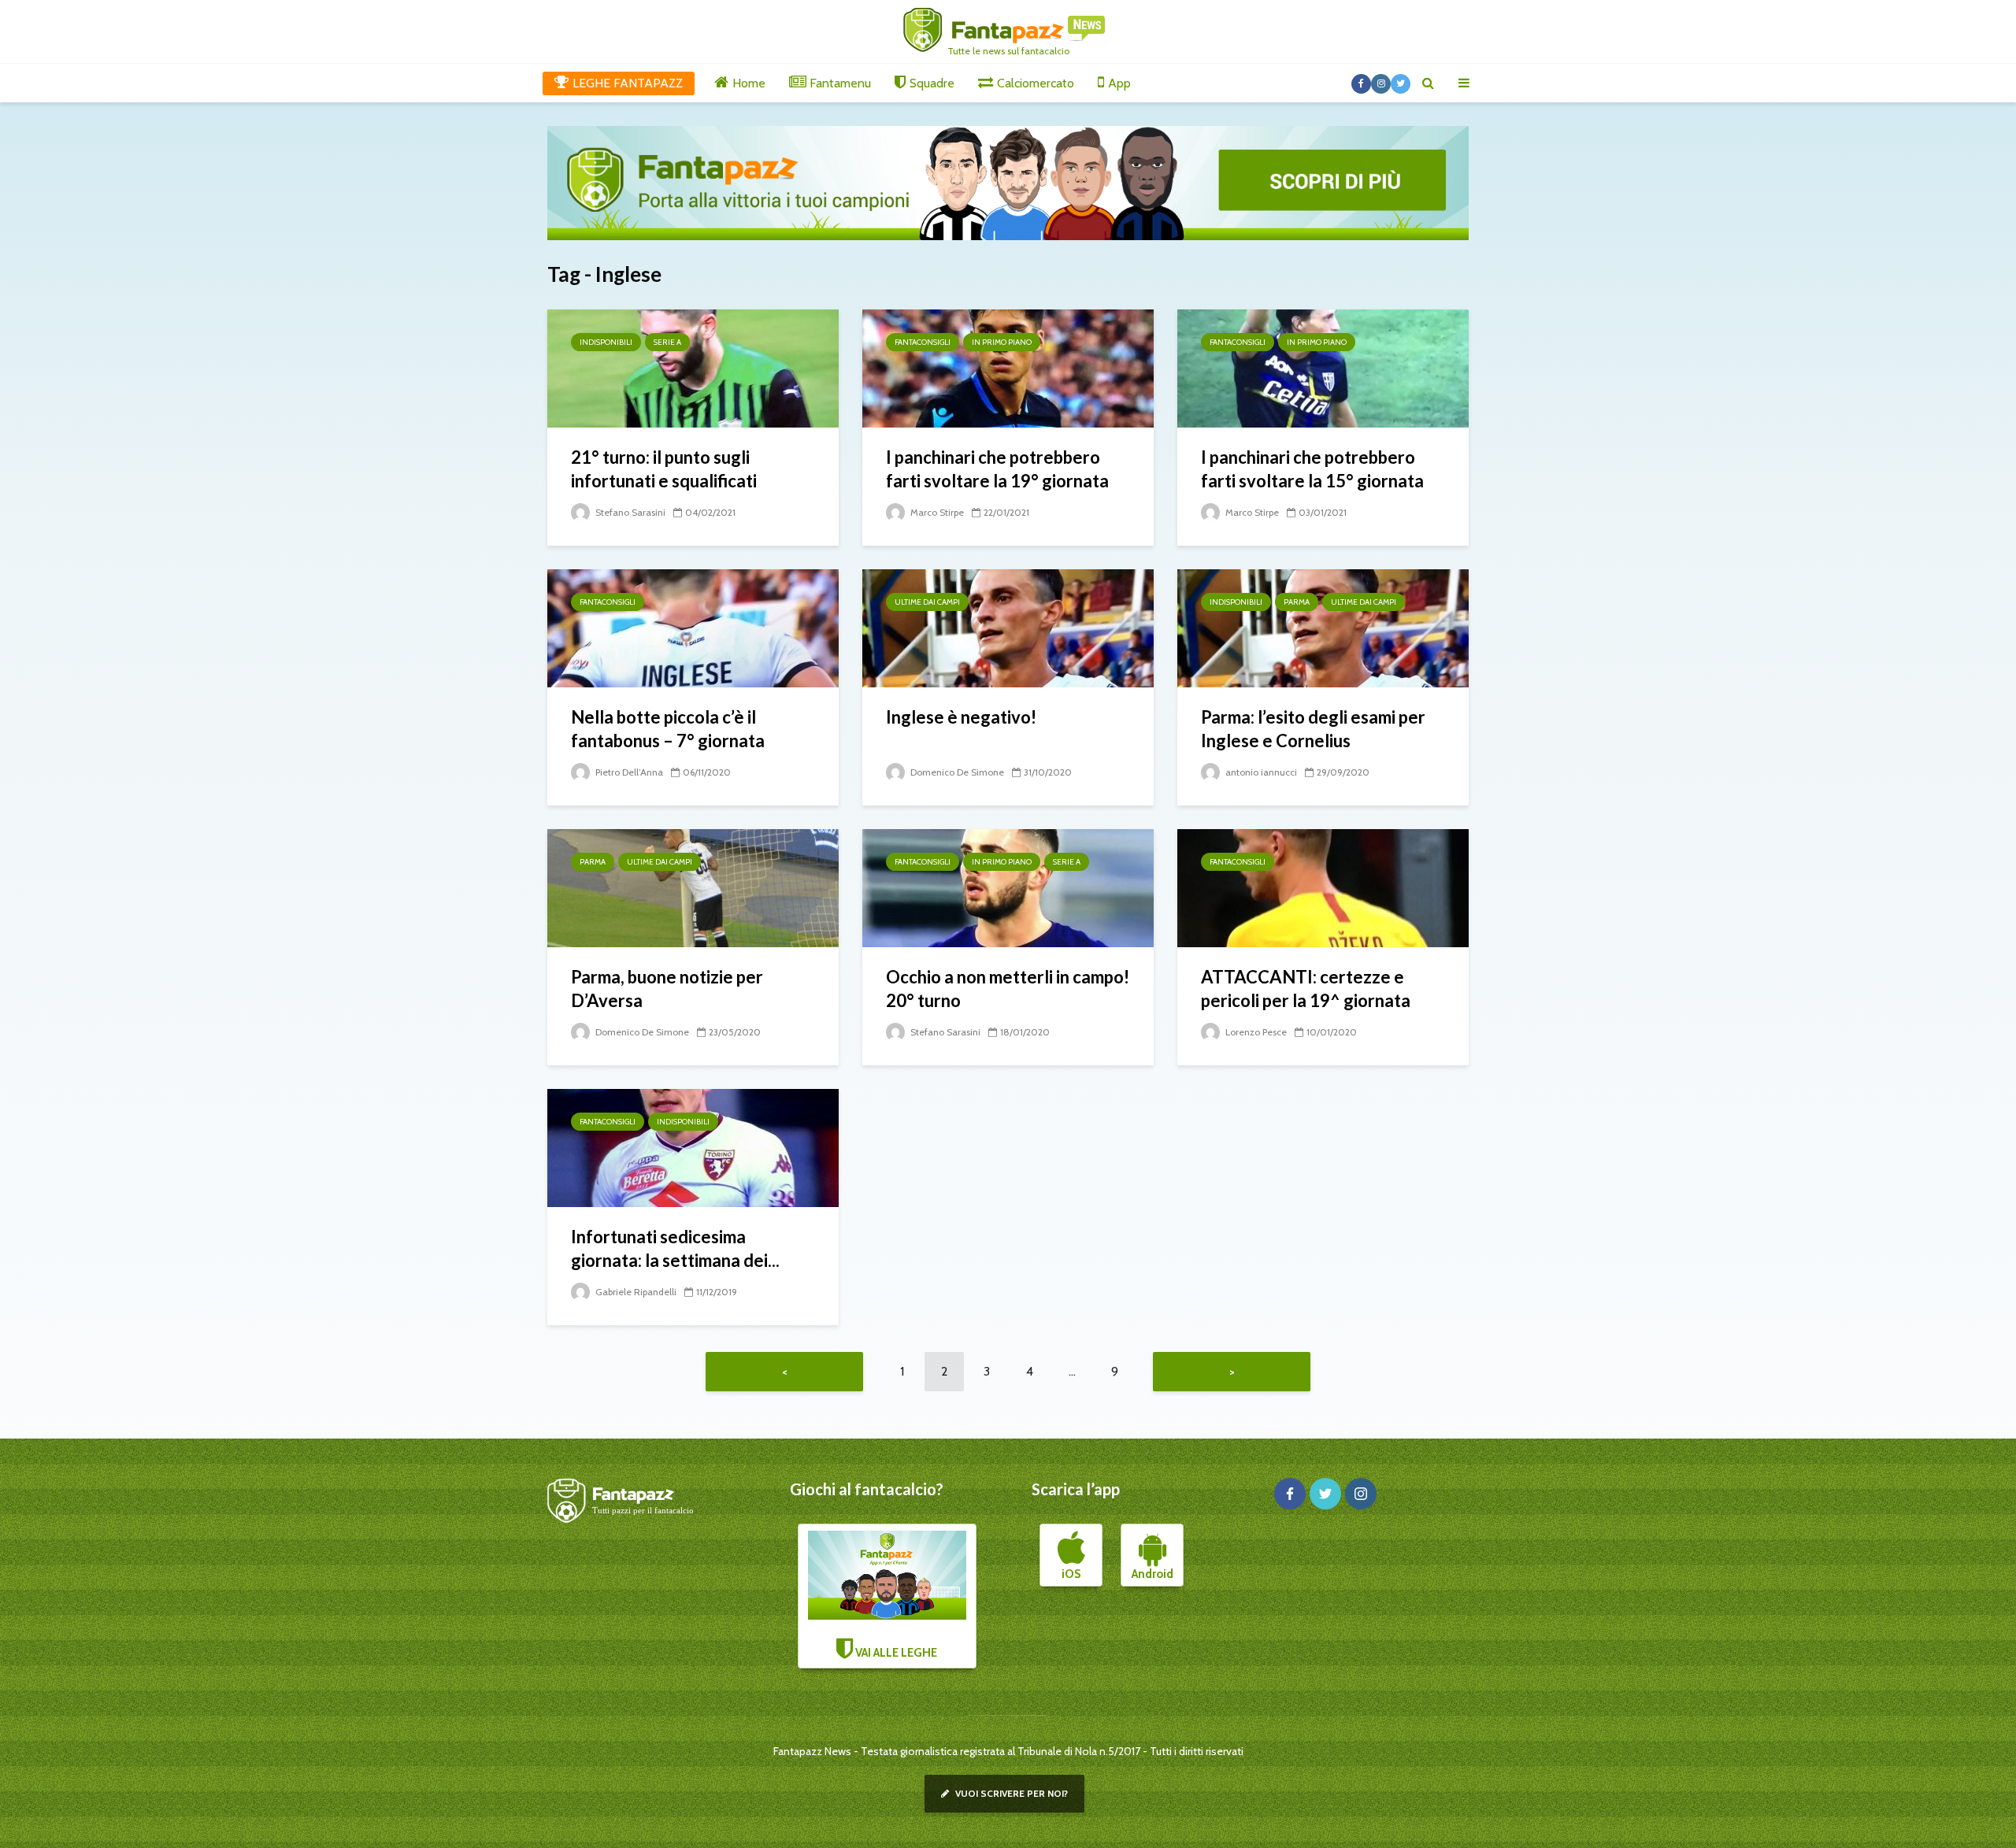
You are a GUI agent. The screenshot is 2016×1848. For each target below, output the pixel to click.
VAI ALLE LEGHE (895, 1653)
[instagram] (1361, 1494)
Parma (1297, 602)
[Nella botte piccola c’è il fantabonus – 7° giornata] (693, 627)
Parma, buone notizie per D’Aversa (667, 989)
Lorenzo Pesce (1255, 1032)
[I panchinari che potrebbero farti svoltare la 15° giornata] (1323, 367)
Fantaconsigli (923, 342)
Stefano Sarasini (629, 512)
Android (1153, 1574)
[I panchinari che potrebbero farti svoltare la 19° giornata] (1008, 367)
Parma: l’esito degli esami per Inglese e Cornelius (1313, 729)
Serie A (667, 342)
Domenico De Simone (956, 772)
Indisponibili (606, 342)
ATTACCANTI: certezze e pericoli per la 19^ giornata (1306, 989)
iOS (1071, 1574)
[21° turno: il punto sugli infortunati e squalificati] (693, 367)
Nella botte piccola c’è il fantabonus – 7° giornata (668, 729)
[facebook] (1290, 1494)
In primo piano (1002, 342)
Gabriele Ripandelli (635, 1292)
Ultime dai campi (927, 602)
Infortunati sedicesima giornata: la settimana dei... (675, 1248)
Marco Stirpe (936, 512)
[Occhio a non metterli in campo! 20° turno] (1008, 887)
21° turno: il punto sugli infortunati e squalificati (664, 469)
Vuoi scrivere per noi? (1010, 1793)
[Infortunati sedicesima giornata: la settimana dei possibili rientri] (693, 1147)
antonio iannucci (1260, 772)
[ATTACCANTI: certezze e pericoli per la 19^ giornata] (1323, 887)
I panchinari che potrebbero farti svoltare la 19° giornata (997, 469)
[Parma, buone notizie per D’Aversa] (693, 887)
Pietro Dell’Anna (628, 772)
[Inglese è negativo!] (1008, 627)
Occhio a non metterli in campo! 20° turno (1008, 989)
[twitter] (1325, 1494)
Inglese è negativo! (961, 717)
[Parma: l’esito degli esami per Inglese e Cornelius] (1323, 627)
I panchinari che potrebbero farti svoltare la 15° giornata (1312, 469)
